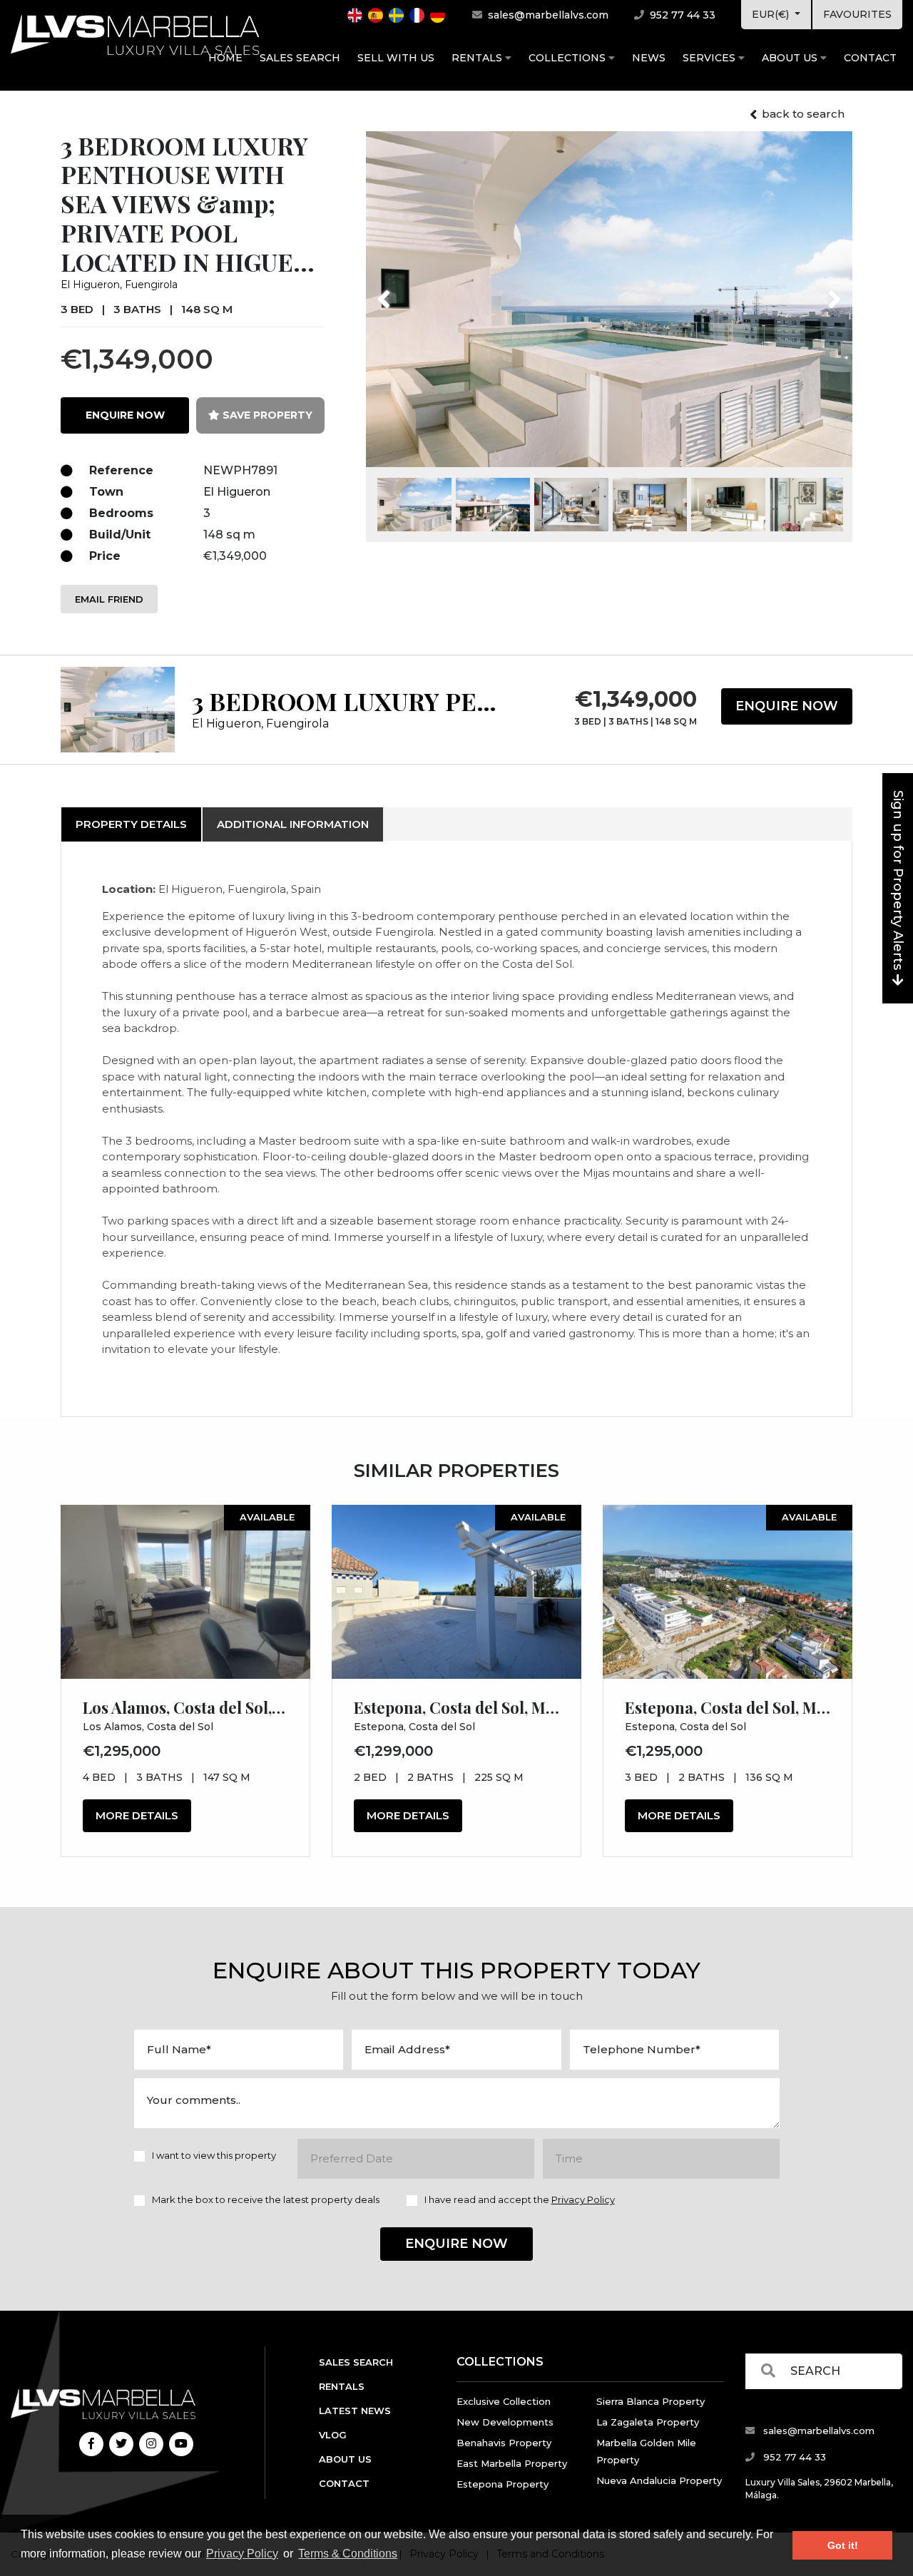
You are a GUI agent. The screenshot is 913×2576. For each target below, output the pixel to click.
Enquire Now (787, 706)
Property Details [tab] (131, 824)
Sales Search (300, 58)
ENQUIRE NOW (125, 415)
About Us (791, 58)
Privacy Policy (242, 2554)
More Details (137, 1815)
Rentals (478, 58)
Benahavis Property (504, 2443)
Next (816, 290)
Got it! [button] (843, 2545)
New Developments (505, 2422)
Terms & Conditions (348, 2554)
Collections (568, 58)
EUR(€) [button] (772, 14)
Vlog (333, 2435)
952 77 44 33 (681, 15)
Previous (410, 290)
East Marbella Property (512, 2463)
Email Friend (109, 599)
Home (225, 58)
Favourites (857, 14)
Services (710, 58)
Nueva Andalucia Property (659, 2480)
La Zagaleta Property (648, 2422)
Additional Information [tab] (293, 824)
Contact (870, 58)
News (649, 58)
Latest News (355, 2411)
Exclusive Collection (504, 2401)
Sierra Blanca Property (651, 2401)
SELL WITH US (396, 58)
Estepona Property (503, 2484)
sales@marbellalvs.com (547, 15)
